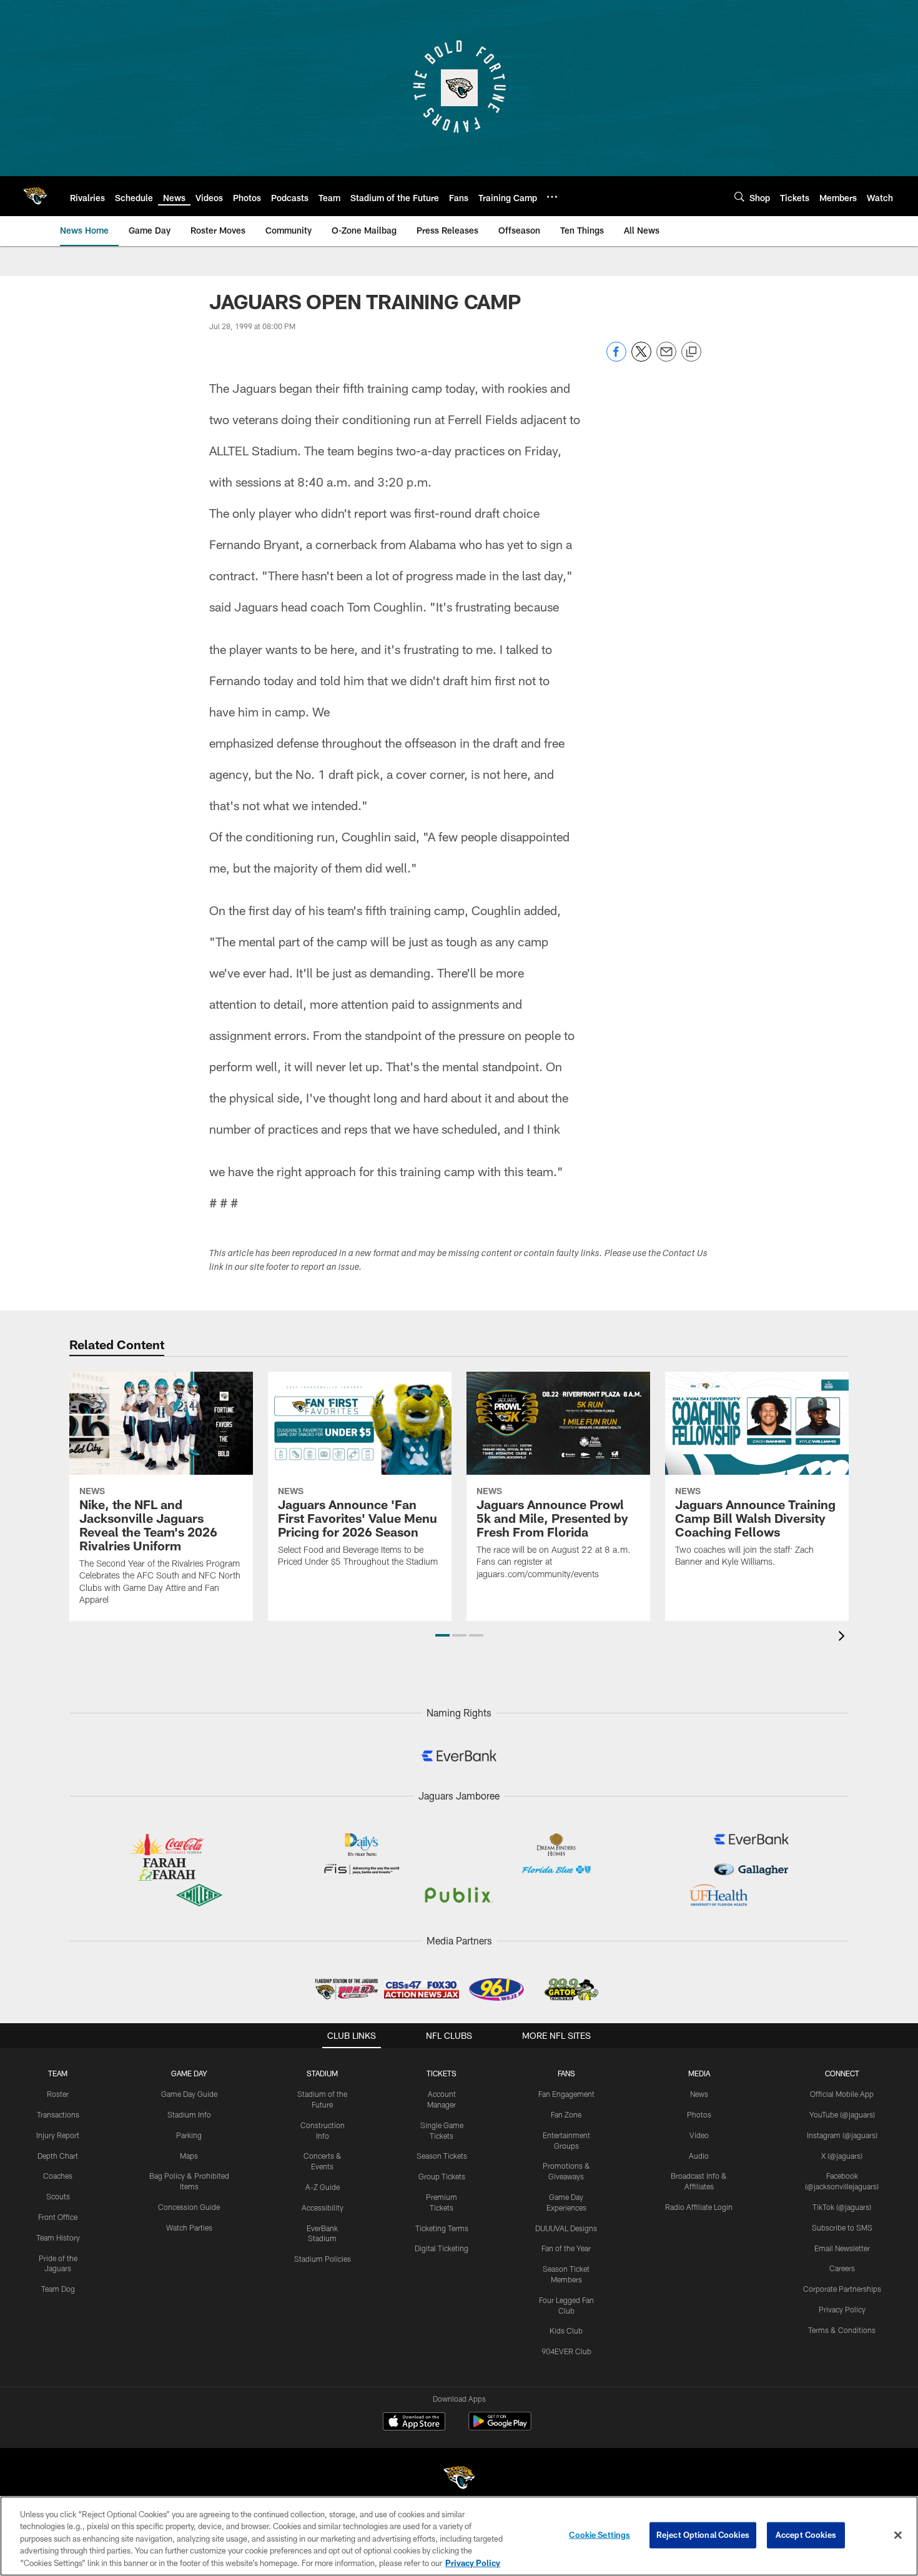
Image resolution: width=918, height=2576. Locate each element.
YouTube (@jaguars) (842, 2114)
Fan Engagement (566, 2094)
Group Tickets (442, 2176)
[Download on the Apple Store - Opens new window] (414, 2423)
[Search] (739, 196)
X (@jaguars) (842, 2156)
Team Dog (58, 2289)
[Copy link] (691, 352)
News (699, 2094)
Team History (58, 2237)
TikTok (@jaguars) (842, 2207)
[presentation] (844, 1637)
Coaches (58, 2176)
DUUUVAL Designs (566, 2228)
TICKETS (442, 2073)
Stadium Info (189, 2114)
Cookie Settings (600, 2535)
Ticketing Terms (442, 2228)
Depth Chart (58, 2156)
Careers (842, 2268)
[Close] (898, 2535)
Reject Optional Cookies (703, 2535)
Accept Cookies (806, 2535)
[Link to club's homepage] (35, 196)
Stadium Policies (323, 2259)
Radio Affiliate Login (699, 2207)
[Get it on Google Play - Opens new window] (500, 2428)
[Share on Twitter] (641, 358)
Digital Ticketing (442, 2248)
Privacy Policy (842, 2309)
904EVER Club (566, 2351)
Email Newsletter (842, 2248)
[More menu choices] (552, 197)
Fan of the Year (566, 2248)
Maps (189, 2156)
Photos (699, 2114)
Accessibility (323, 2207)
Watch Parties (189, 2227)
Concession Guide (189, 2207)
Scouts (58, 2196)
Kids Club (566, 2331)
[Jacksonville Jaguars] (459, 2479)
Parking (189, 2135)
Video (699, 2135)
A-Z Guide (323, 2187)
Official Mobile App (842, 2094)
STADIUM (322, 2073)
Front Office (58, 2217)
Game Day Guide (189, 2094)
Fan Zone (566, 2114)
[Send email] (666, 358)
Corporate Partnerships (842, 2289)
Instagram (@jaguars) (842, 2135)
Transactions (58, 2114)
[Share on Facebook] (616, 358)
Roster (58, 2094)
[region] (459, 2536)
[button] (442, 1635)
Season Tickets (442, 2156)
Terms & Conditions (842, 2330)
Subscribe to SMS (842, 2227)
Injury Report (58, 2135)
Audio (699, 2156)
